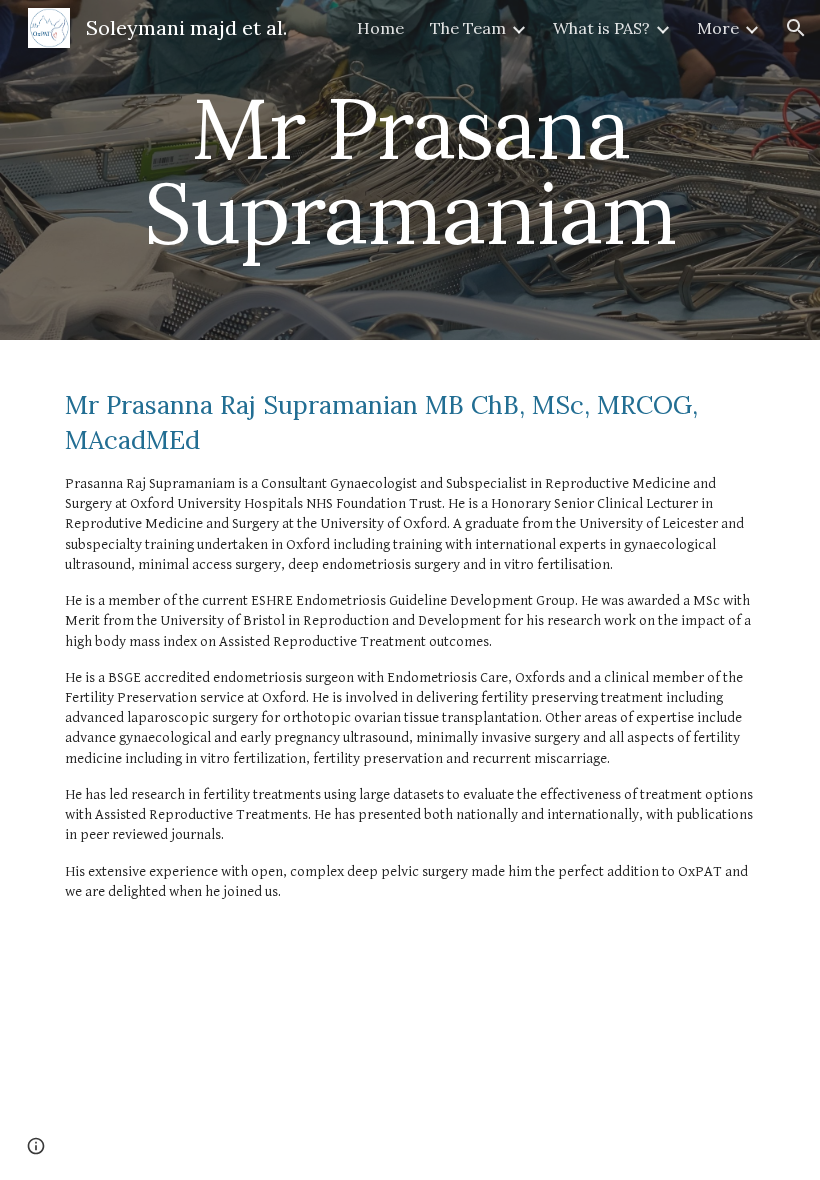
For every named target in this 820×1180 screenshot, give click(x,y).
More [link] (718, 28)
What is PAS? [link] (601, 28)
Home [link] (380, 28)
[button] (796, 28)
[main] (410, 170)
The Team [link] (468, 28)
